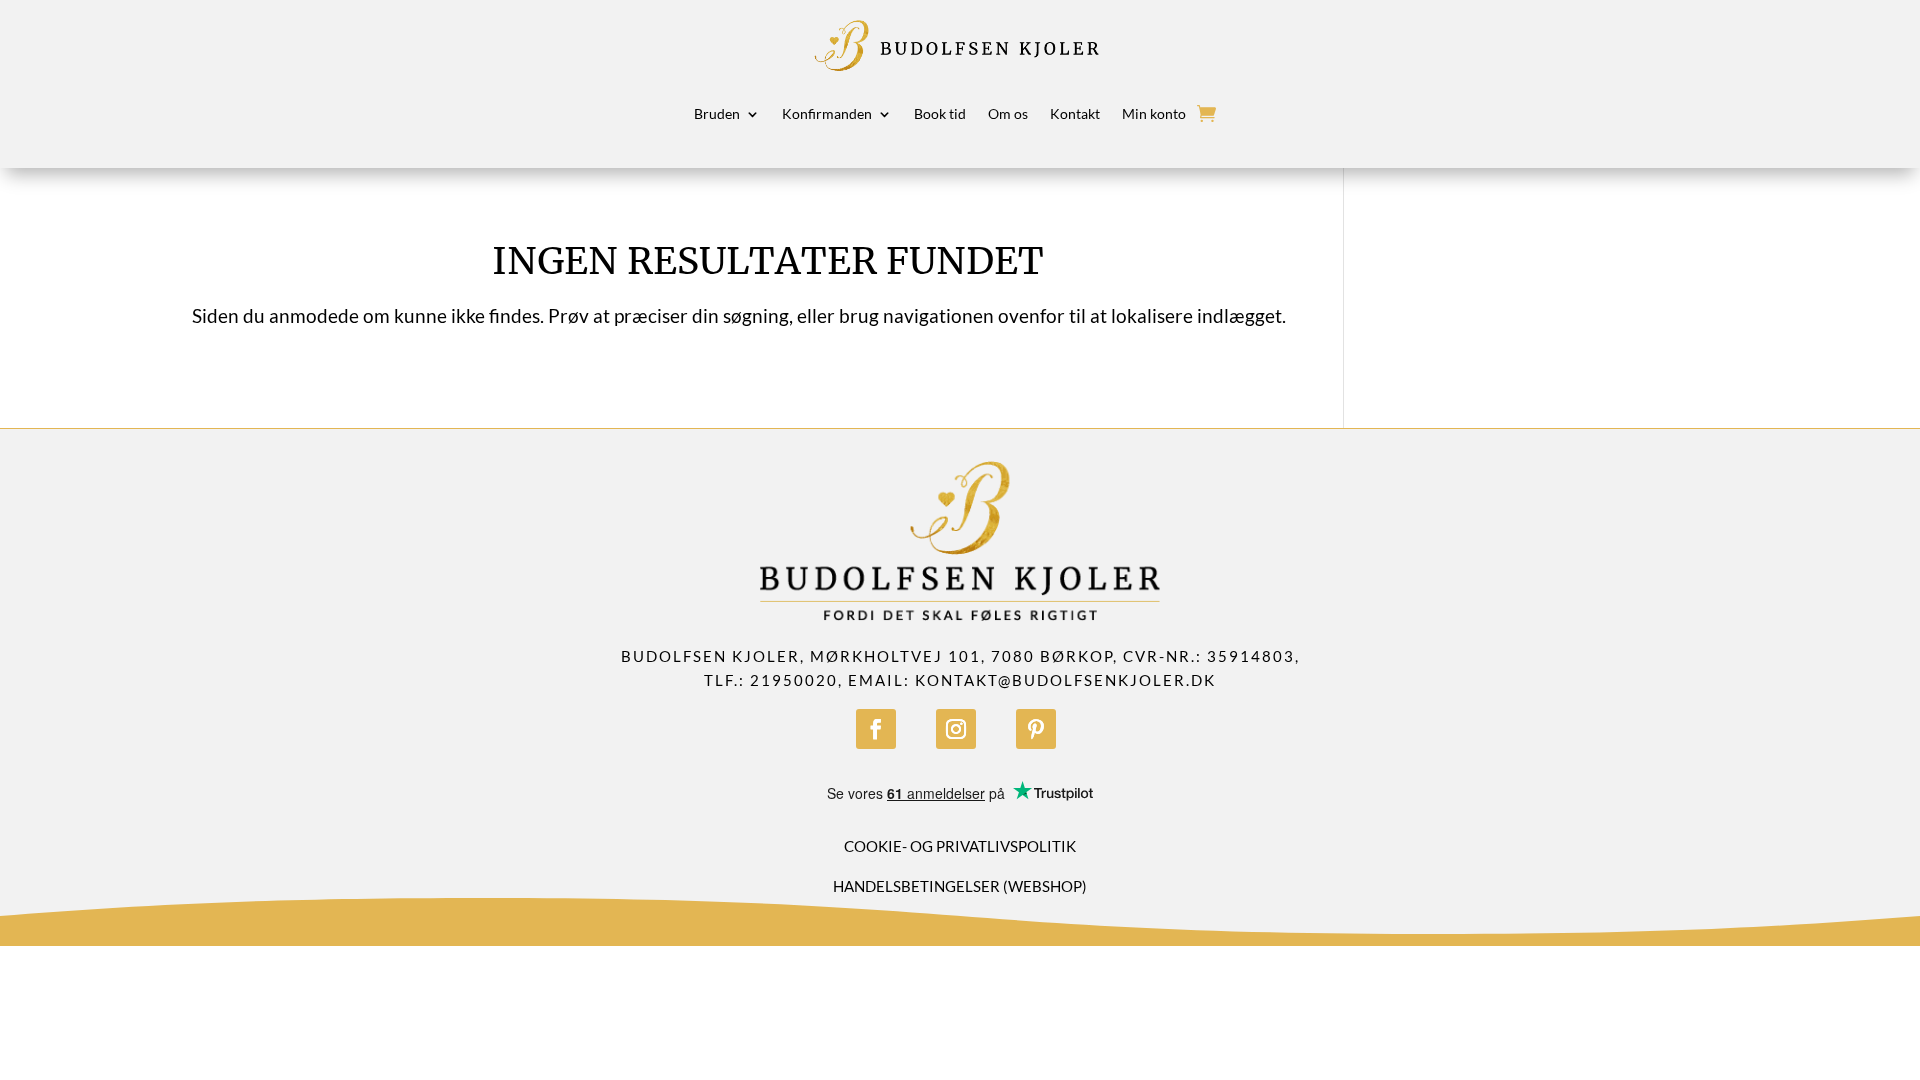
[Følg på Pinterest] (1036, 729)
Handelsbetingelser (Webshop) (960, 886)
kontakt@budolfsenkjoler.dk (1065, 680)
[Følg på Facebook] (876, 729)
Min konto (1154, 113)
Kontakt (1075, 113)
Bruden (717, 113)
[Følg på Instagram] (956, 729)
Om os (1008, 113)
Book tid (940, 113)
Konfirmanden (827, 113)
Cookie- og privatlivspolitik (960, 846)
